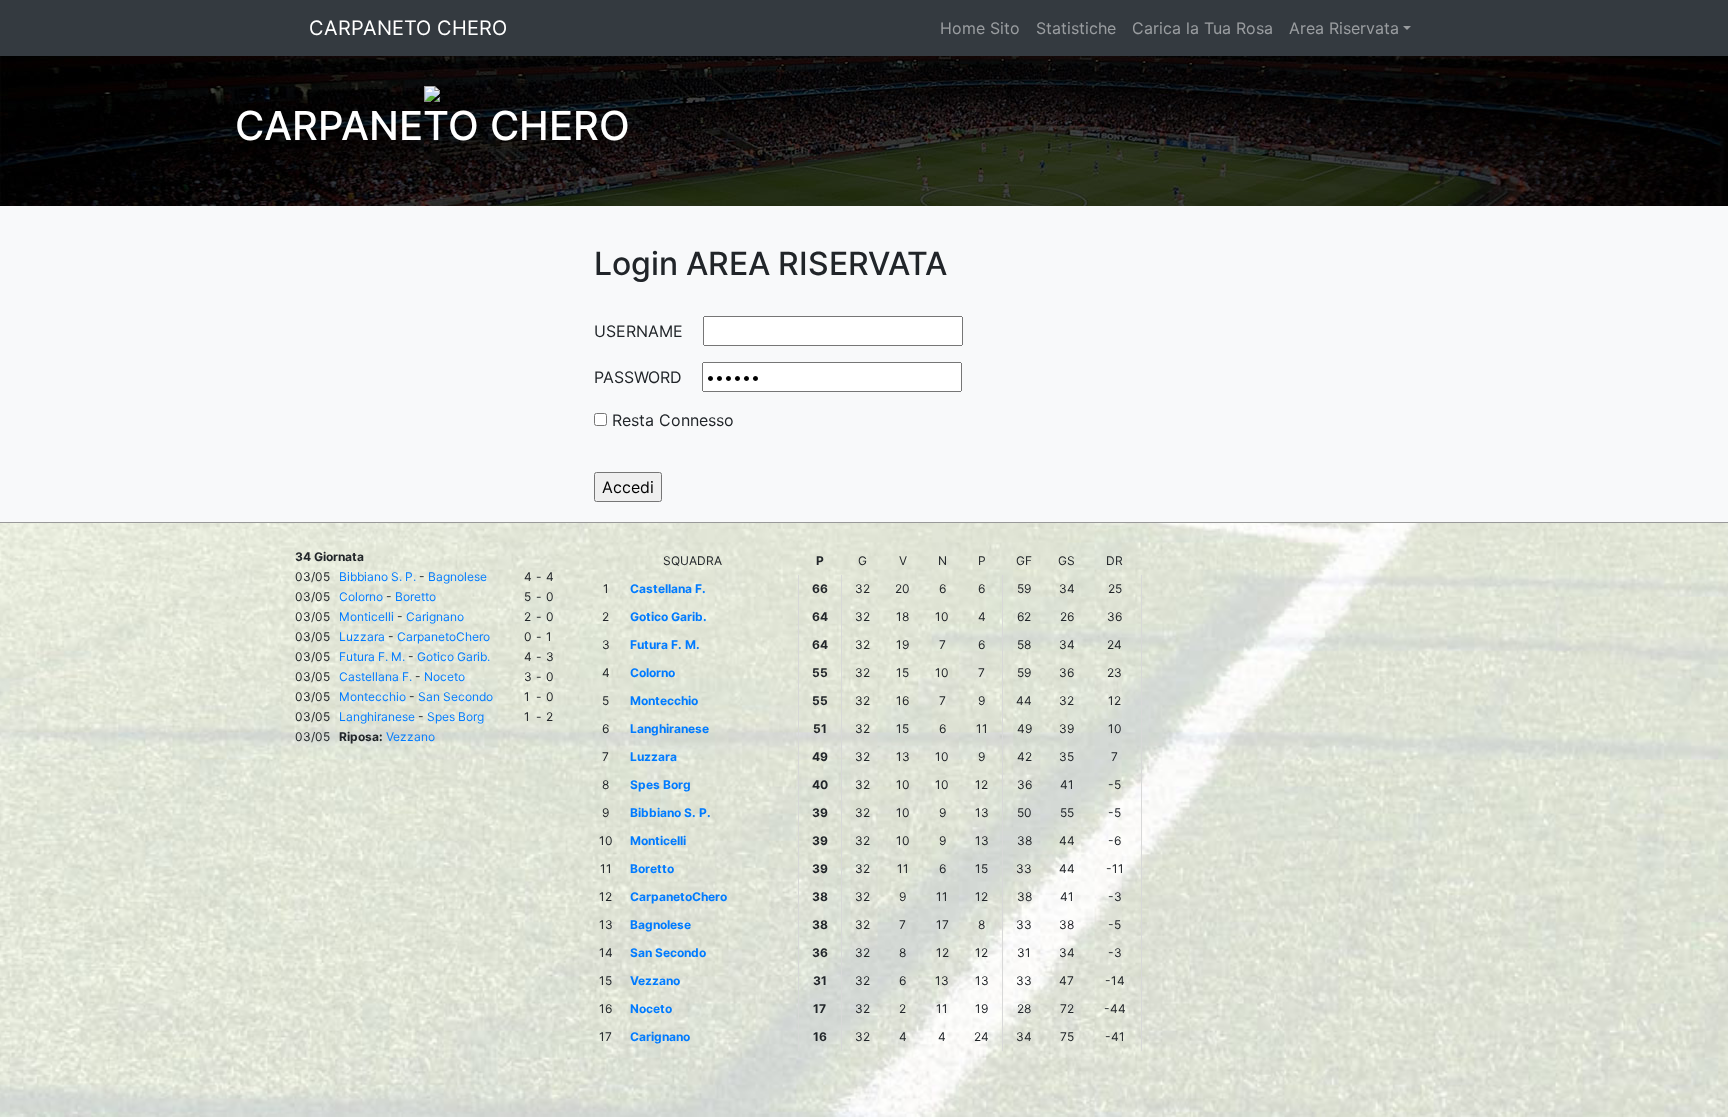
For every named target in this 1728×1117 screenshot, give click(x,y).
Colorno (361, 596)
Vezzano (410, 736)
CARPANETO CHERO (408, 28)
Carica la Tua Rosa (1202, 28)
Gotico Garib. (453, 656)
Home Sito (980, 28)
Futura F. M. (372, 656)
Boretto (415, 596)
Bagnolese (457, 576)
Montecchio (372, 696)
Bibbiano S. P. (377, 576)
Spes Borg (455, 716)
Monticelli (366, 616)
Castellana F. (375, 676)
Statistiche (1076, 28)
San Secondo (455, 696)
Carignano (435, 616)
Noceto (444, 676)
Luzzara (362, 636)
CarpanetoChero (443, 636)
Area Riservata (1344, 28)
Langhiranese (377, 716)
